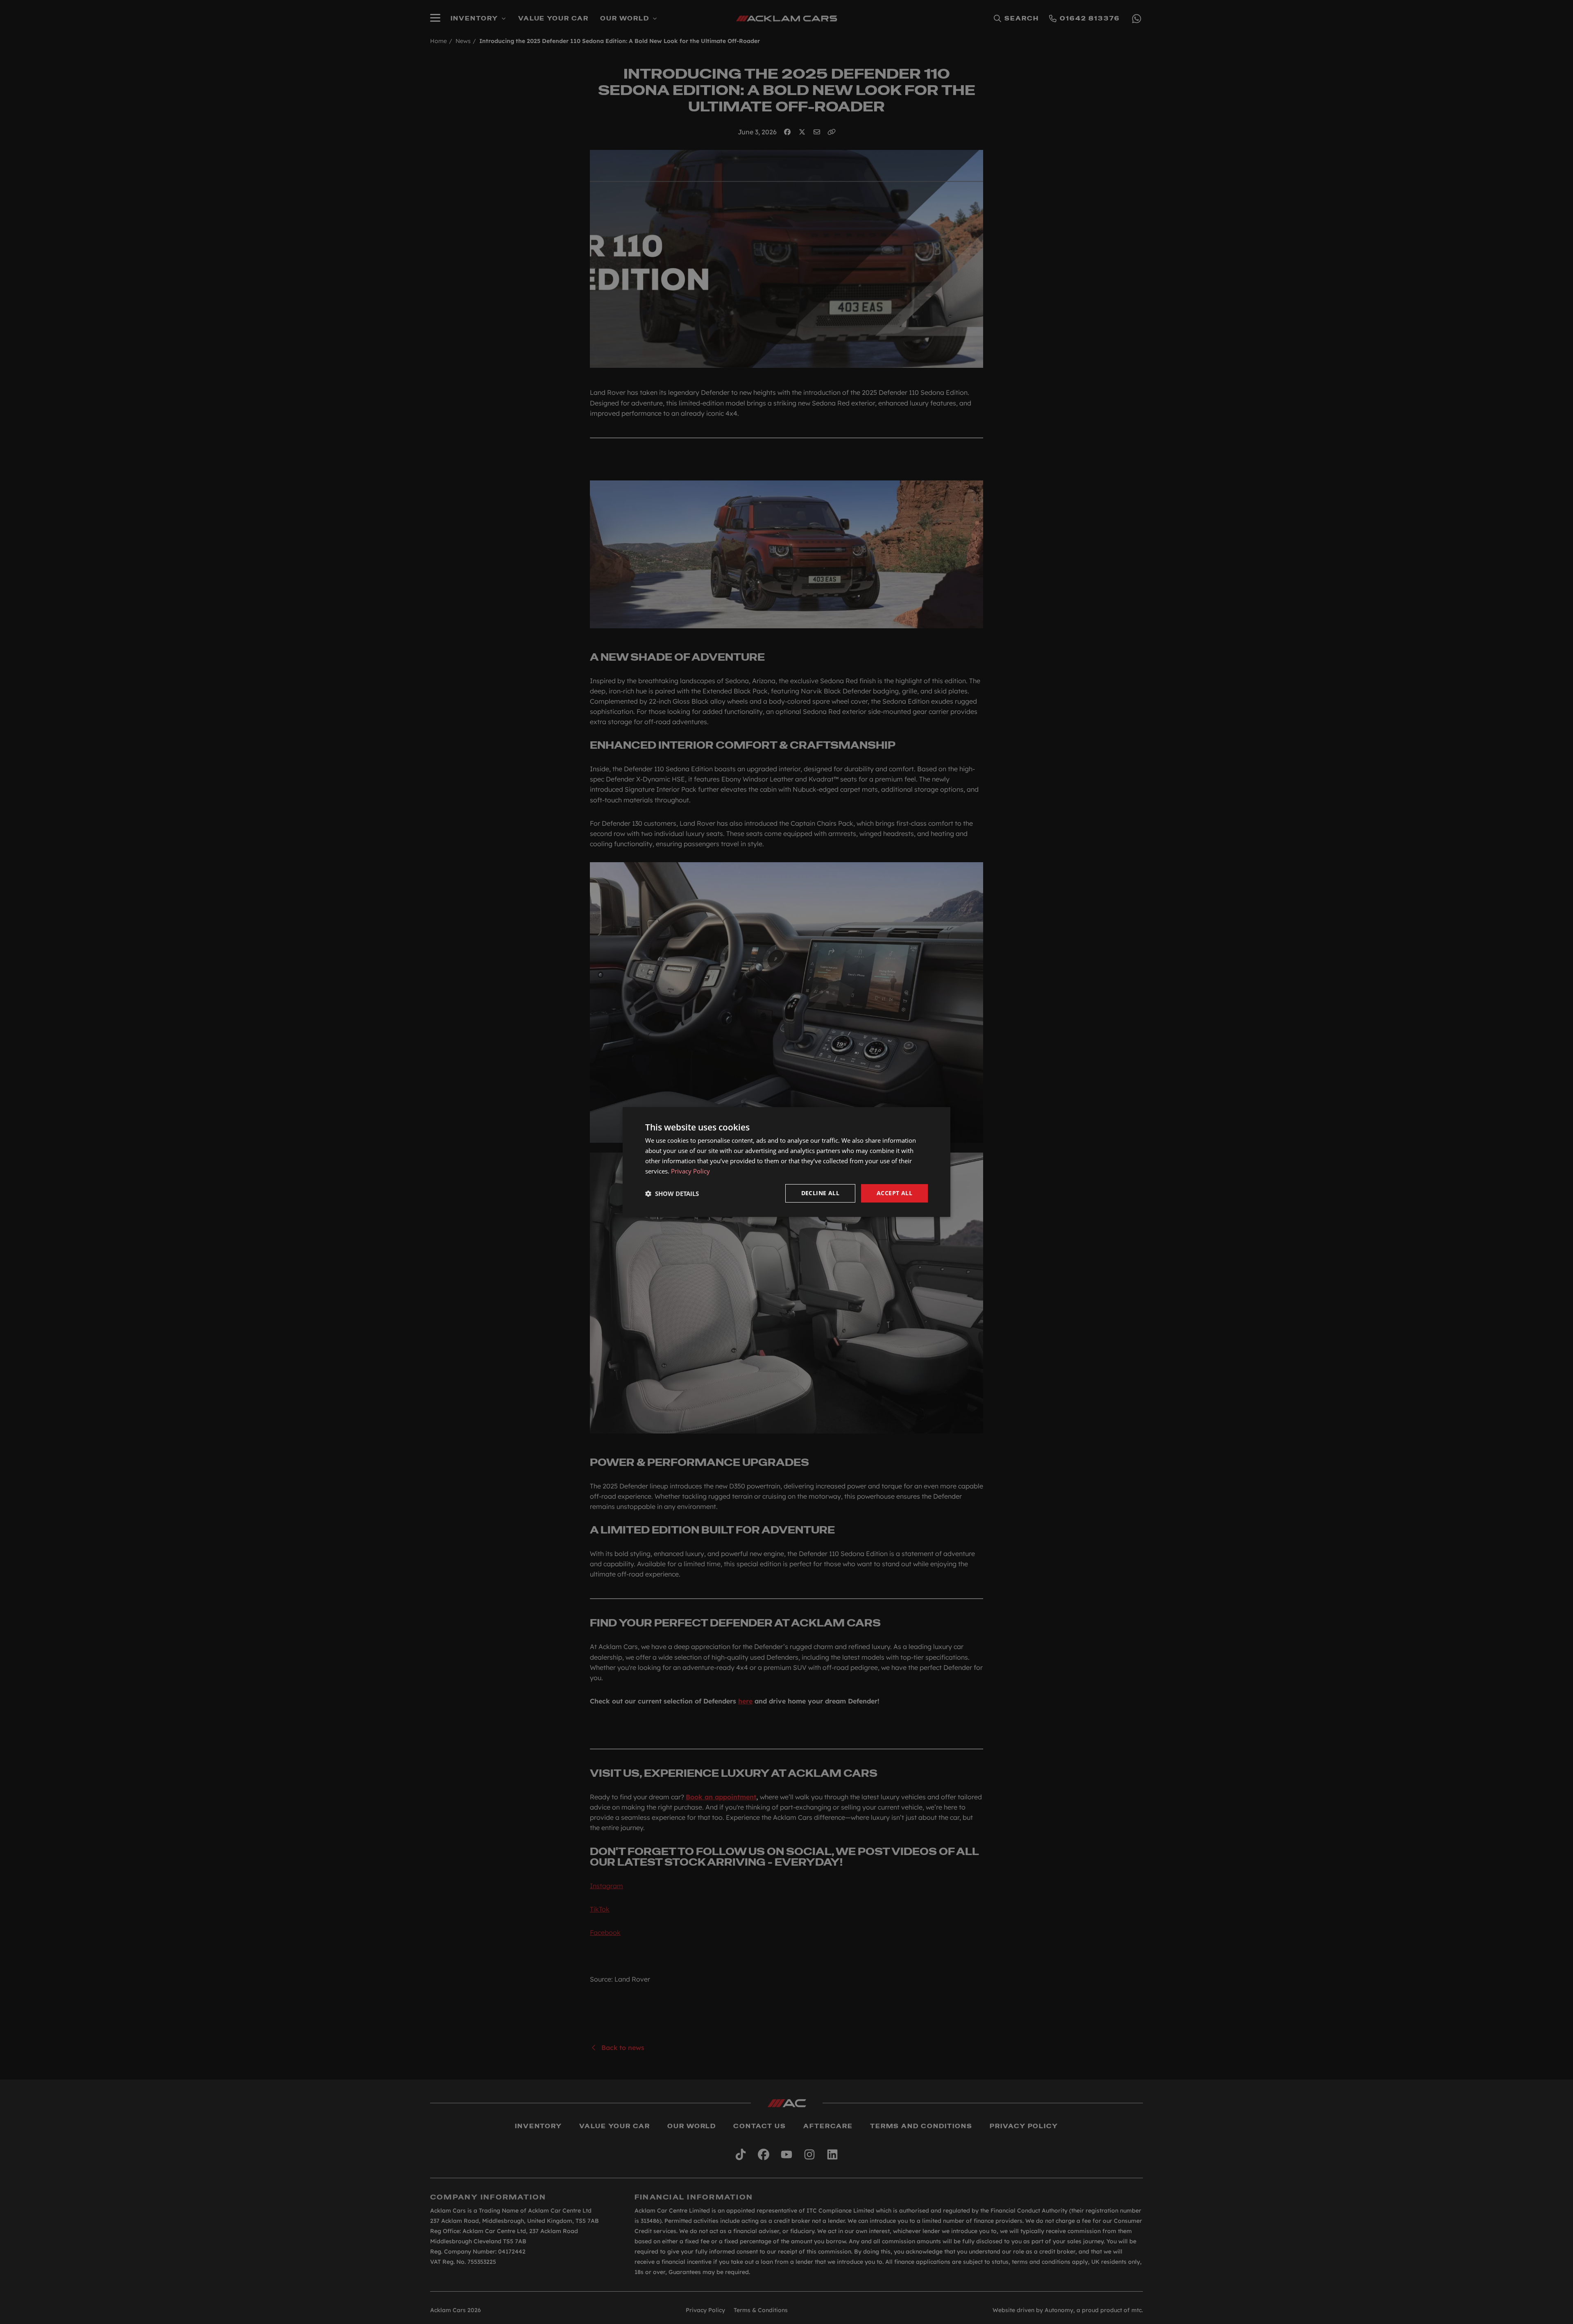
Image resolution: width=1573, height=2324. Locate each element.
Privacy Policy (690, 1171)
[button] (672, 1194)
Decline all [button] (820, 1193)
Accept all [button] (894, 1193)
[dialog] (786, 1162)
